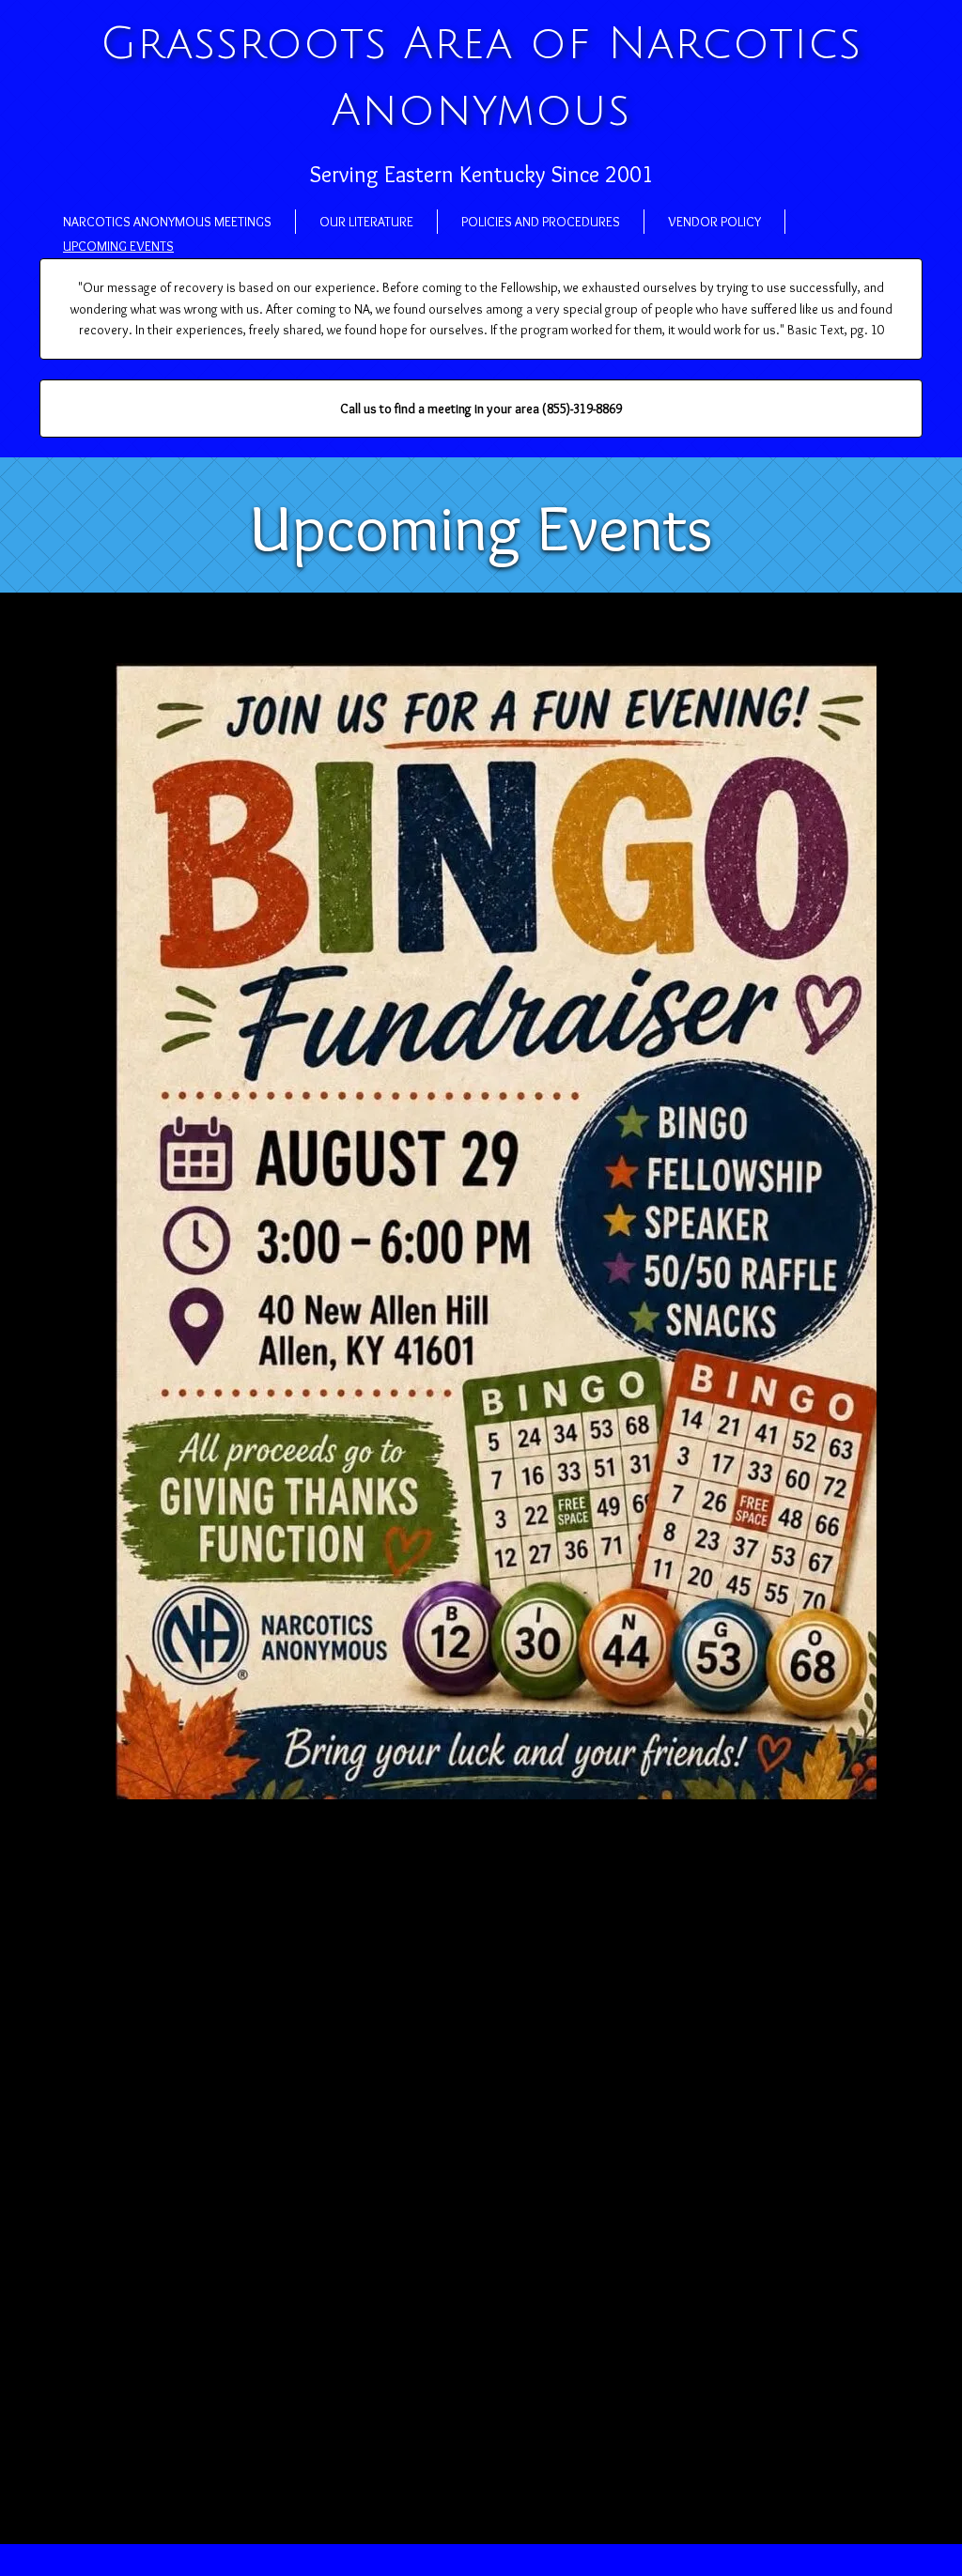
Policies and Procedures (541, 222)
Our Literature (366, 222)
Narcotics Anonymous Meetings (167, 222)
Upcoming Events (118, 246)
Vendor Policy (714, 222)
